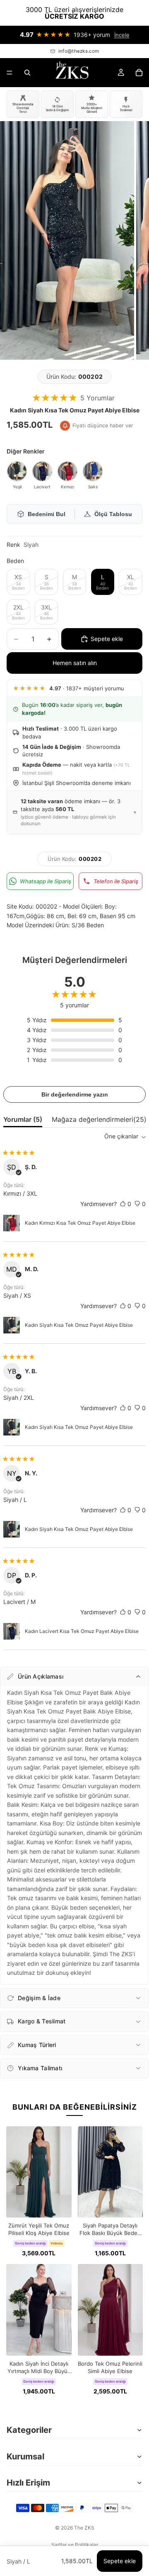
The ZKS (84, 2528)
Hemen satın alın (75, 663)
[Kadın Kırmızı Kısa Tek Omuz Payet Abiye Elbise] (67, 471)
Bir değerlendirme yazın (75, 1094)
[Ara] (27, 73)
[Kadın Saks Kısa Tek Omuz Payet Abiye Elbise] (93, 471)
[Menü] (10, 73)
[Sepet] (139, 73)
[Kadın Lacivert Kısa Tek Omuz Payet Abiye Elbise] (42, 471)
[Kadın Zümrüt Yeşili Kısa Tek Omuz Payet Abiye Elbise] (17, 471)
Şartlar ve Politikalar (75, 2545)
